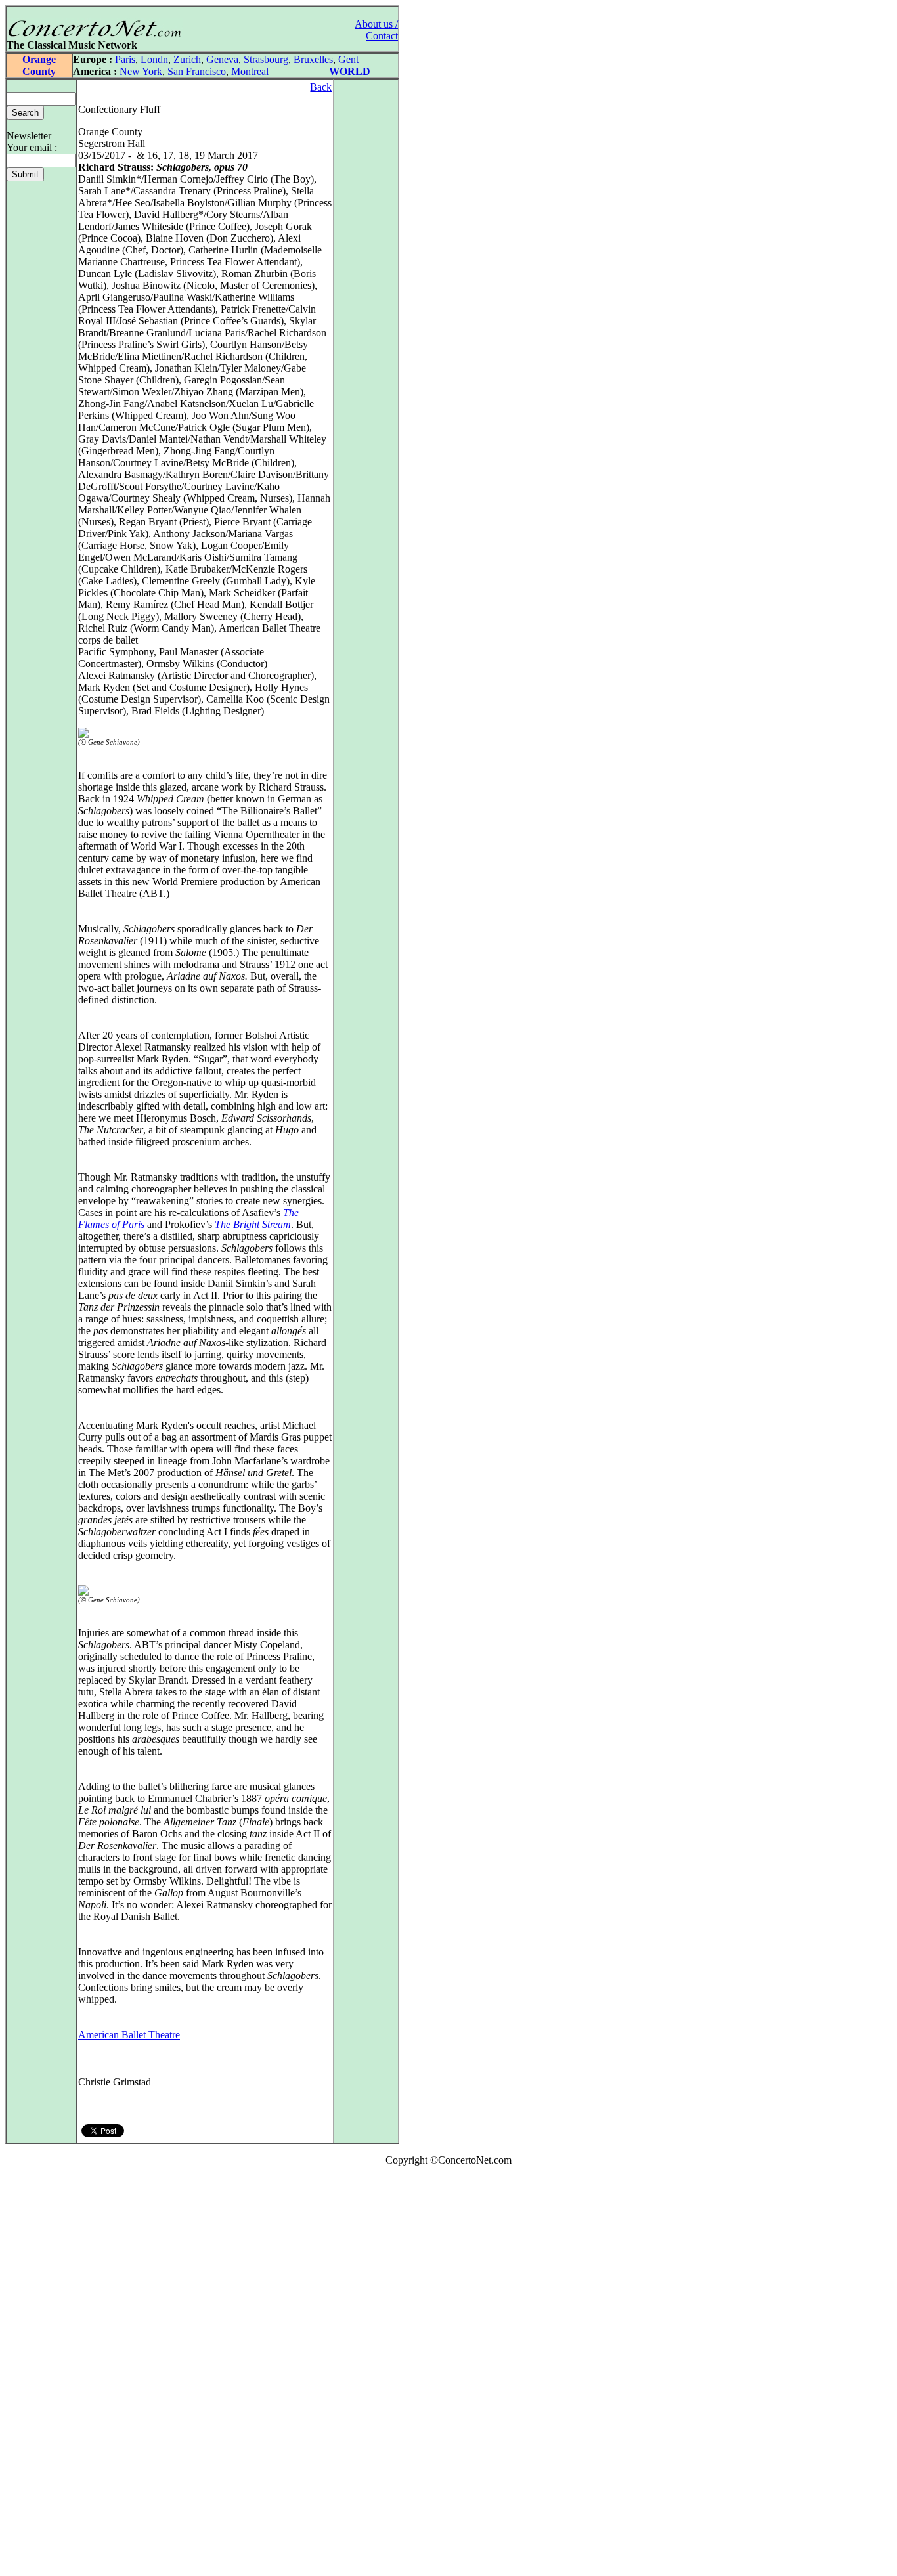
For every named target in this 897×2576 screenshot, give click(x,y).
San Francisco (197, 71)
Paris (125, 59)
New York (141, 71)
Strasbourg (266, 59)
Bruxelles (313, 59)
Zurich (187, 59)
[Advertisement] (45, 2374)
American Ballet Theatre (129, 2035)
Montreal (250, 71)
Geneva (222, 59)
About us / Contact (376, 30)
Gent (348, 59)
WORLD (350, 71)
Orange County (39, 65)
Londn (154, 59)
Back (321, 87)
